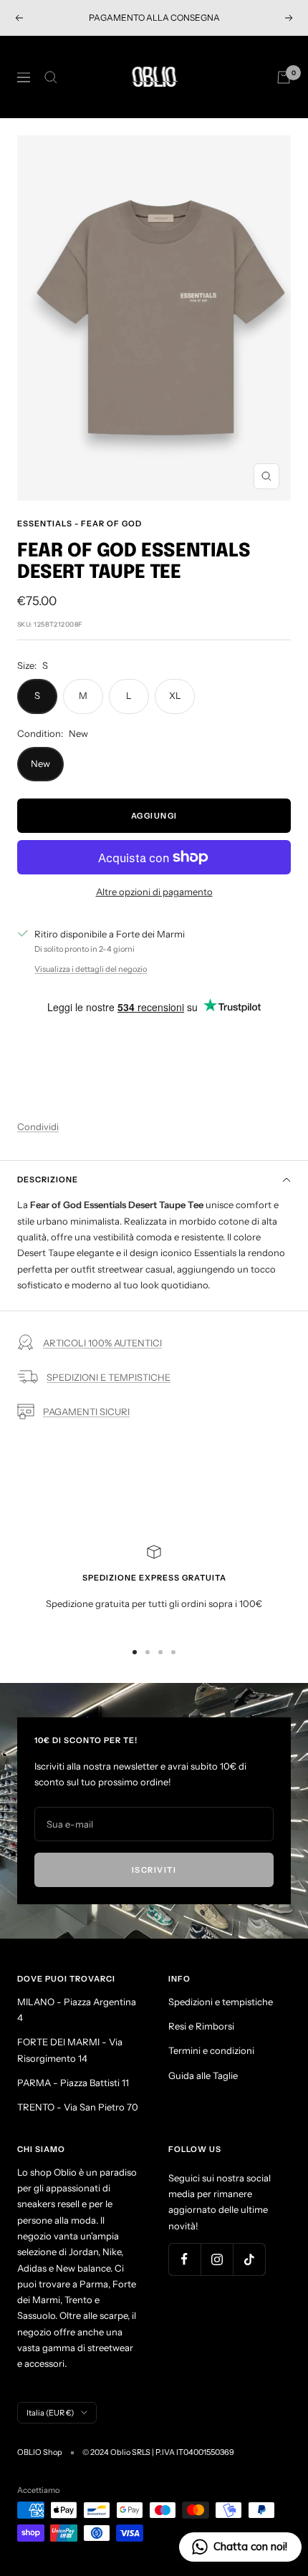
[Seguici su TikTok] (249, 2259)
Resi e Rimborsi (201, 2026)
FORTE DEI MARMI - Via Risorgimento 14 (70, 2050)
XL (175, 695)
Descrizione (48, 1180)
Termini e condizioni (211, 2050)
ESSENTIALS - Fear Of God (80, 524)
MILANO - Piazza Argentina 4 (77, 2010)
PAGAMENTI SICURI (86, 1412)
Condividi (38, 1127)
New (40, 763)
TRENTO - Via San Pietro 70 (78, 2107)
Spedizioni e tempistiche (221, 2002)
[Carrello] (284, 77)
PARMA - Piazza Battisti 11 (73, 2083)
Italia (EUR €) (50, 2413)
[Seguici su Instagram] (217, 2259)
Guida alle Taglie (203, 2075)
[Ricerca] (51, 77)
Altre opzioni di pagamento (154, 892)
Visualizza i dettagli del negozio (91, 969)
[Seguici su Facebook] (184, 2259)
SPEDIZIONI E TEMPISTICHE (109, 1377)
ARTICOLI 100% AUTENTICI (102, 1343)
